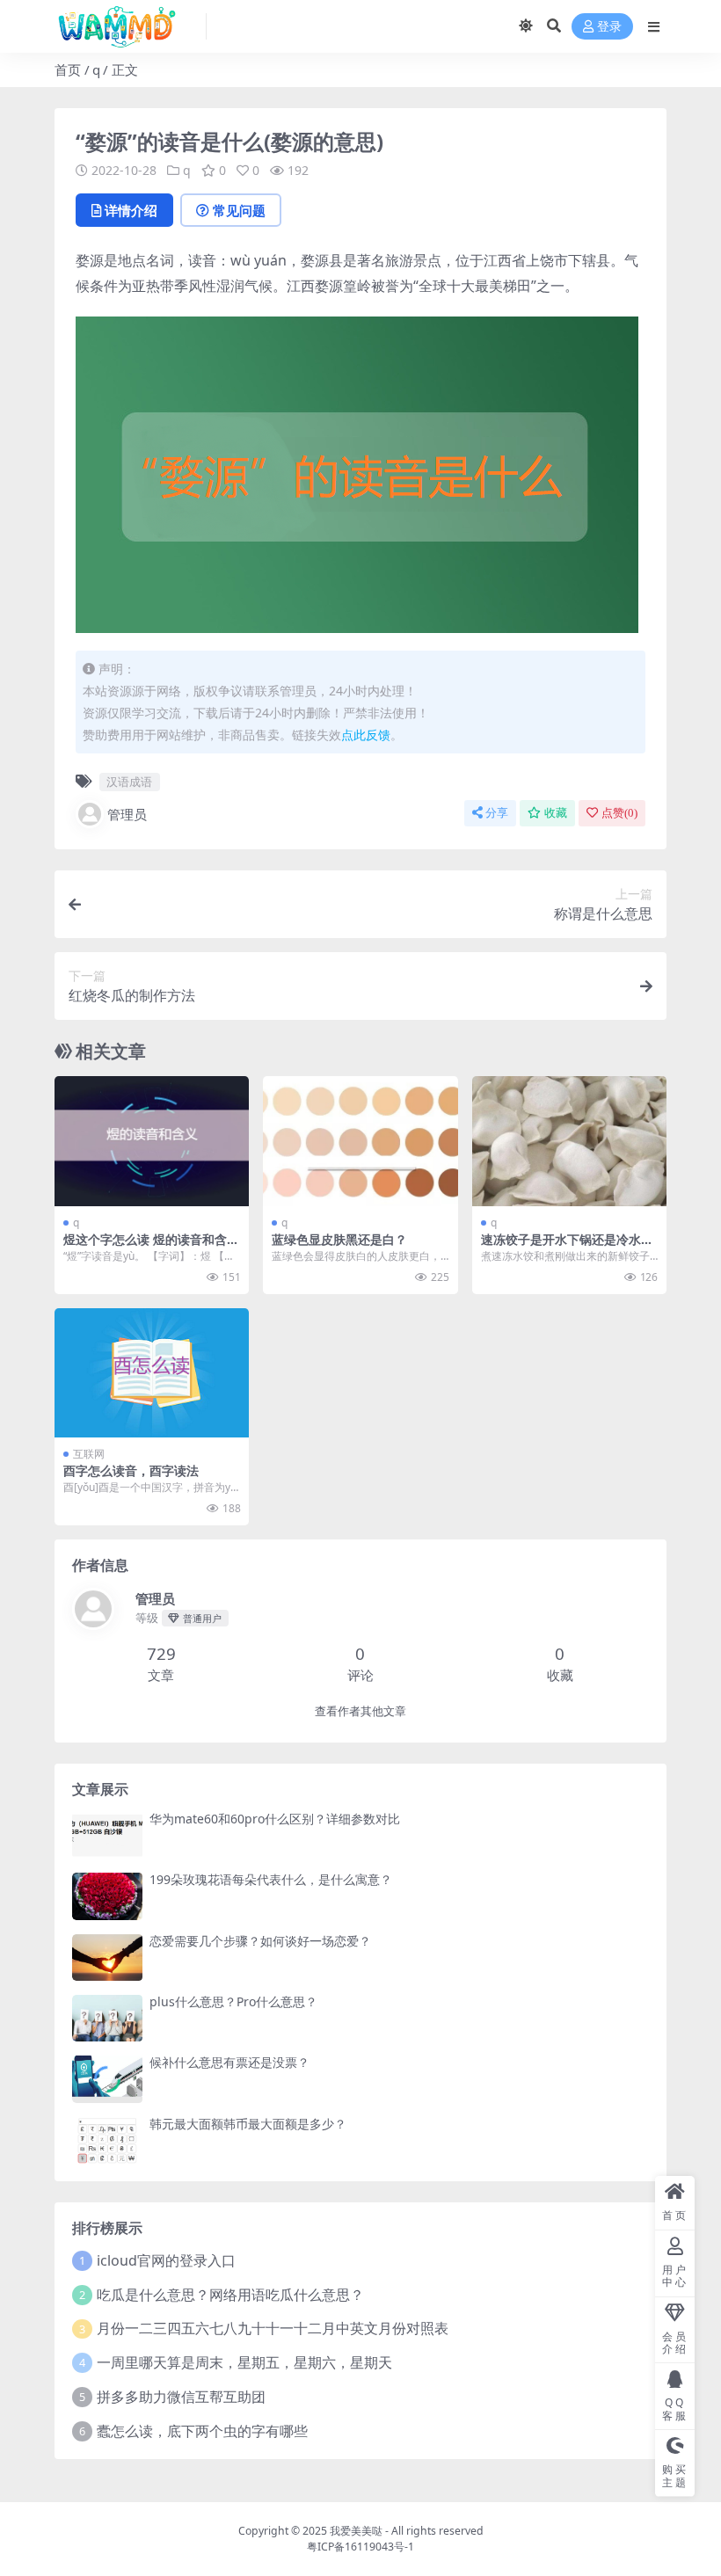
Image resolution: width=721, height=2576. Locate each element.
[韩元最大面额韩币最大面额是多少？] (107, 2140)
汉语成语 (129, 782)
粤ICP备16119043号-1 (360, 2547)
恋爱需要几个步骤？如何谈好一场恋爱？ (260, 1941)
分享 (497, 813)
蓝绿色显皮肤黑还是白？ (339, 1239)
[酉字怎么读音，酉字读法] (152, 1373)
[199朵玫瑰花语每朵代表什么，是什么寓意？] (107, 1896)
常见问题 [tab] (239, 210)
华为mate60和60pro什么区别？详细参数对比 (275, 1819)
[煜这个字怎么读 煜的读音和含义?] (152, 1141)
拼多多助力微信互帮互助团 (181, 2397)
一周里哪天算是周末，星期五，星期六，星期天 (244, 2362)
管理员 (127, 814)
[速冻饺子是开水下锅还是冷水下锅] (569, 1141)
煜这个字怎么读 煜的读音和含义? (145, 1247)
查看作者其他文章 (360, 1711)
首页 (68, 69)
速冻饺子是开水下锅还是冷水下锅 (567, 1247)
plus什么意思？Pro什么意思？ (233, 2001)
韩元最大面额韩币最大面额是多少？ (248, 2124)
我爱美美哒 (356, 2531)
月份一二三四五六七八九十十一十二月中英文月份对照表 (273, 2328)
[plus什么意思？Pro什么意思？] (107, 2018)
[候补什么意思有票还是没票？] (107, 2079)
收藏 (556, 813)
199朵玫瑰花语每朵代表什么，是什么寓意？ (271, 1879)
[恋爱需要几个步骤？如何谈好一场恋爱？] (107, 1957)
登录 (609, 27)
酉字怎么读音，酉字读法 (131, 1470)
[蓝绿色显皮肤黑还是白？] (360, 1141)
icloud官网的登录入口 (166, 2260)
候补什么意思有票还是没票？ (229, 2062)
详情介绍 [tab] (131, 210)
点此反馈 (366, 735)
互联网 (89, 1454)
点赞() (619, 813)
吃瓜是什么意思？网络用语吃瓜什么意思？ (230, 2295)
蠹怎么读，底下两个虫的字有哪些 (202, 2431)
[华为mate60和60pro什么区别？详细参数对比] (107, 1835)
